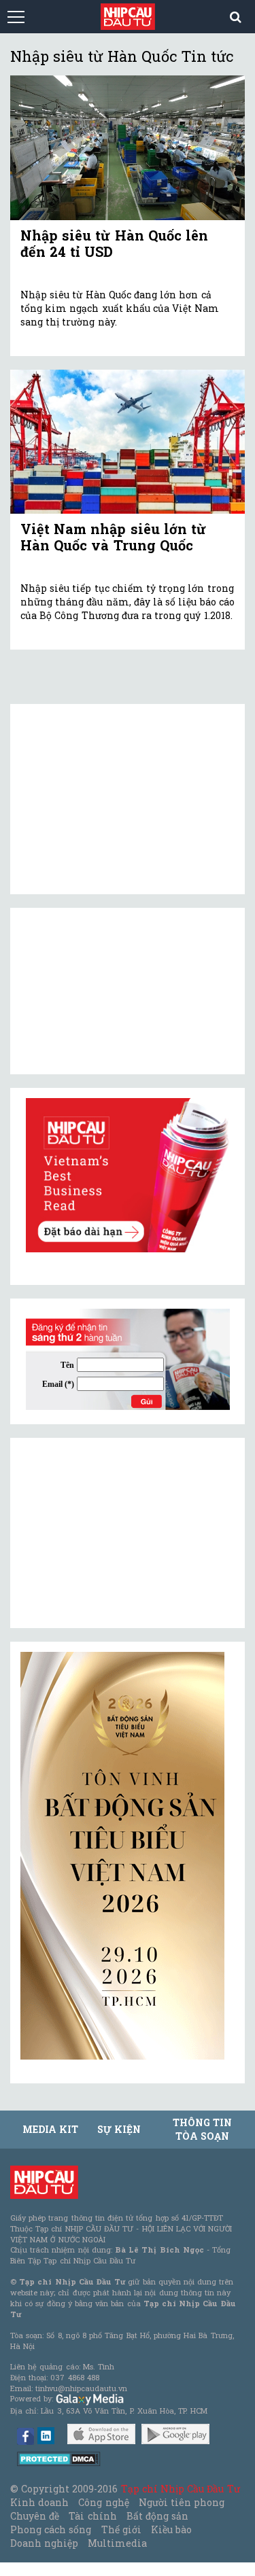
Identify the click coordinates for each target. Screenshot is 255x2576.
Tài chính (92, 2516)
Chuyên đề (35, 2516)
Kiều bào (171, 2529)
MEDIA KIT (50, 2129)
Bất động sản (157, 2516)
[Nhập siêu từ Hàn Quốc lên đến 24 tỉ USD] (128, 147)
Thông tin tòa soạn (202, 2129)
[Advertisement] (122, 1533)
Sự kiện (119, 2129)
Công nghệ (103, 2502)
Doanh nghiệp (44, 2543)
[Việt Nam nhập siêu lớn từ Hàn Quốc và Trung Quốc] (128, 442)
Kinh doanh (39, 2502)
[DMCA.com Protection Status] (59, 2458)
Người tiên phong (182, 2502)
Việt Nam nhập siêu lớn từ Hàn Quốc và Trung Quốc (113, 537)
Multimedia (117, 2543)
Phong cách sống (51, 2529)
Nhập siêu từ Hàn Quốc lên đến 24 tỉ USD (114, 243)
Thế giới (121, 2529)
